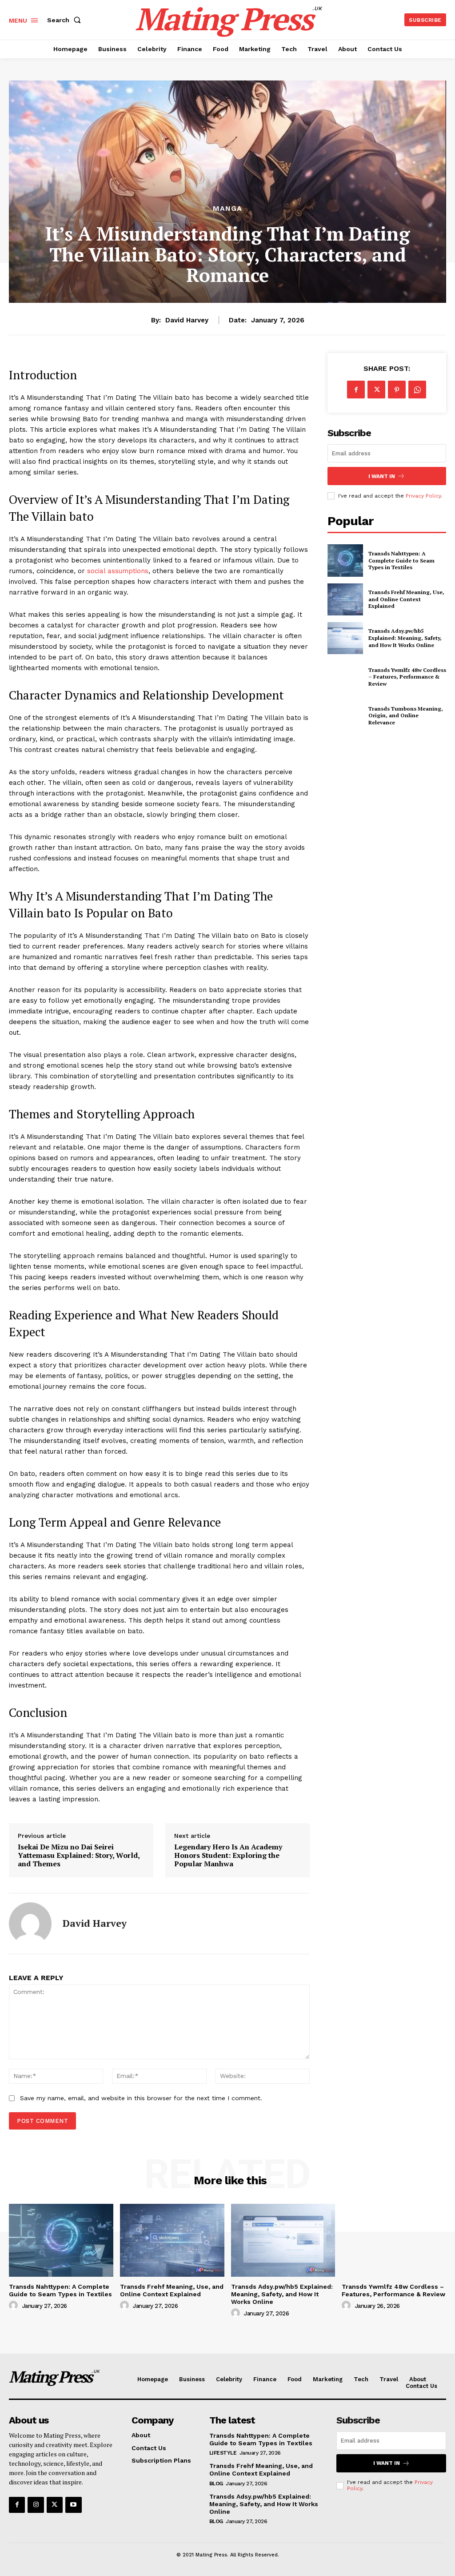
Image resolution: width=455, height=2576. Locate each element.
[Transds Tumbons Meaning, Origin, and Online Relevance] (345, 715)
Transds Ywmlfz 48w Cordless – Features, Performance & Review (407, 677)
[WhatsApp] (417, 390)
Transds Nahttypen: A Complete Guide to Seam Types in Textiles (401, 560)
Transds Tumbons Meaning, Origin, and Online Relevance (406, 715)
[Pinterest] (397, 390)
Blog (216, 2484)
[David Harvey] (30, 1924)
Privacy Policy (423, 496)
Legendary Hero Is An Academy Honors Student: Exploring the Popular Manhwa (228, 1856)
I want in (382, 476)
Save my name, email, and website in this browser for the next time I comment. (141, 2098)
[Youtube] (73, 2505)
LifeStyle (223, 2453)
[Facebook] (356, 390)
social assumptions (118, 571)
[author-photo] (15, 2306)
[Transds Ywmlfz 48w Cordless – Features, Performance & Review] (345, 677)
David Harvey (187, 320)
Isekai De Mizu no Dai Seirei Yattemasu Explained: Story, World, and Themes (79, 1856)
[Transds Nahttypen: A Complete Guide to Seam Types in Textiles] (345, 560)
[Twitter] (376, 390)
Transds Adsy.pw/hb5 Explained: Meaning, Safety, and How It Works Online (405, 638)
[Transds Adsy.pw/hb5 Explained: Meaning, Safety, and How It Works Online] (345, 638)
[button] (66, 20)
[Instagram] (36, 2505)
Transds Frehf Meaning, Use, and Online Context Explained (406, 599)
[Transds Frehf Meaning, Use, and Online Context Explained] (345, 599)
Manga (227, 209)
